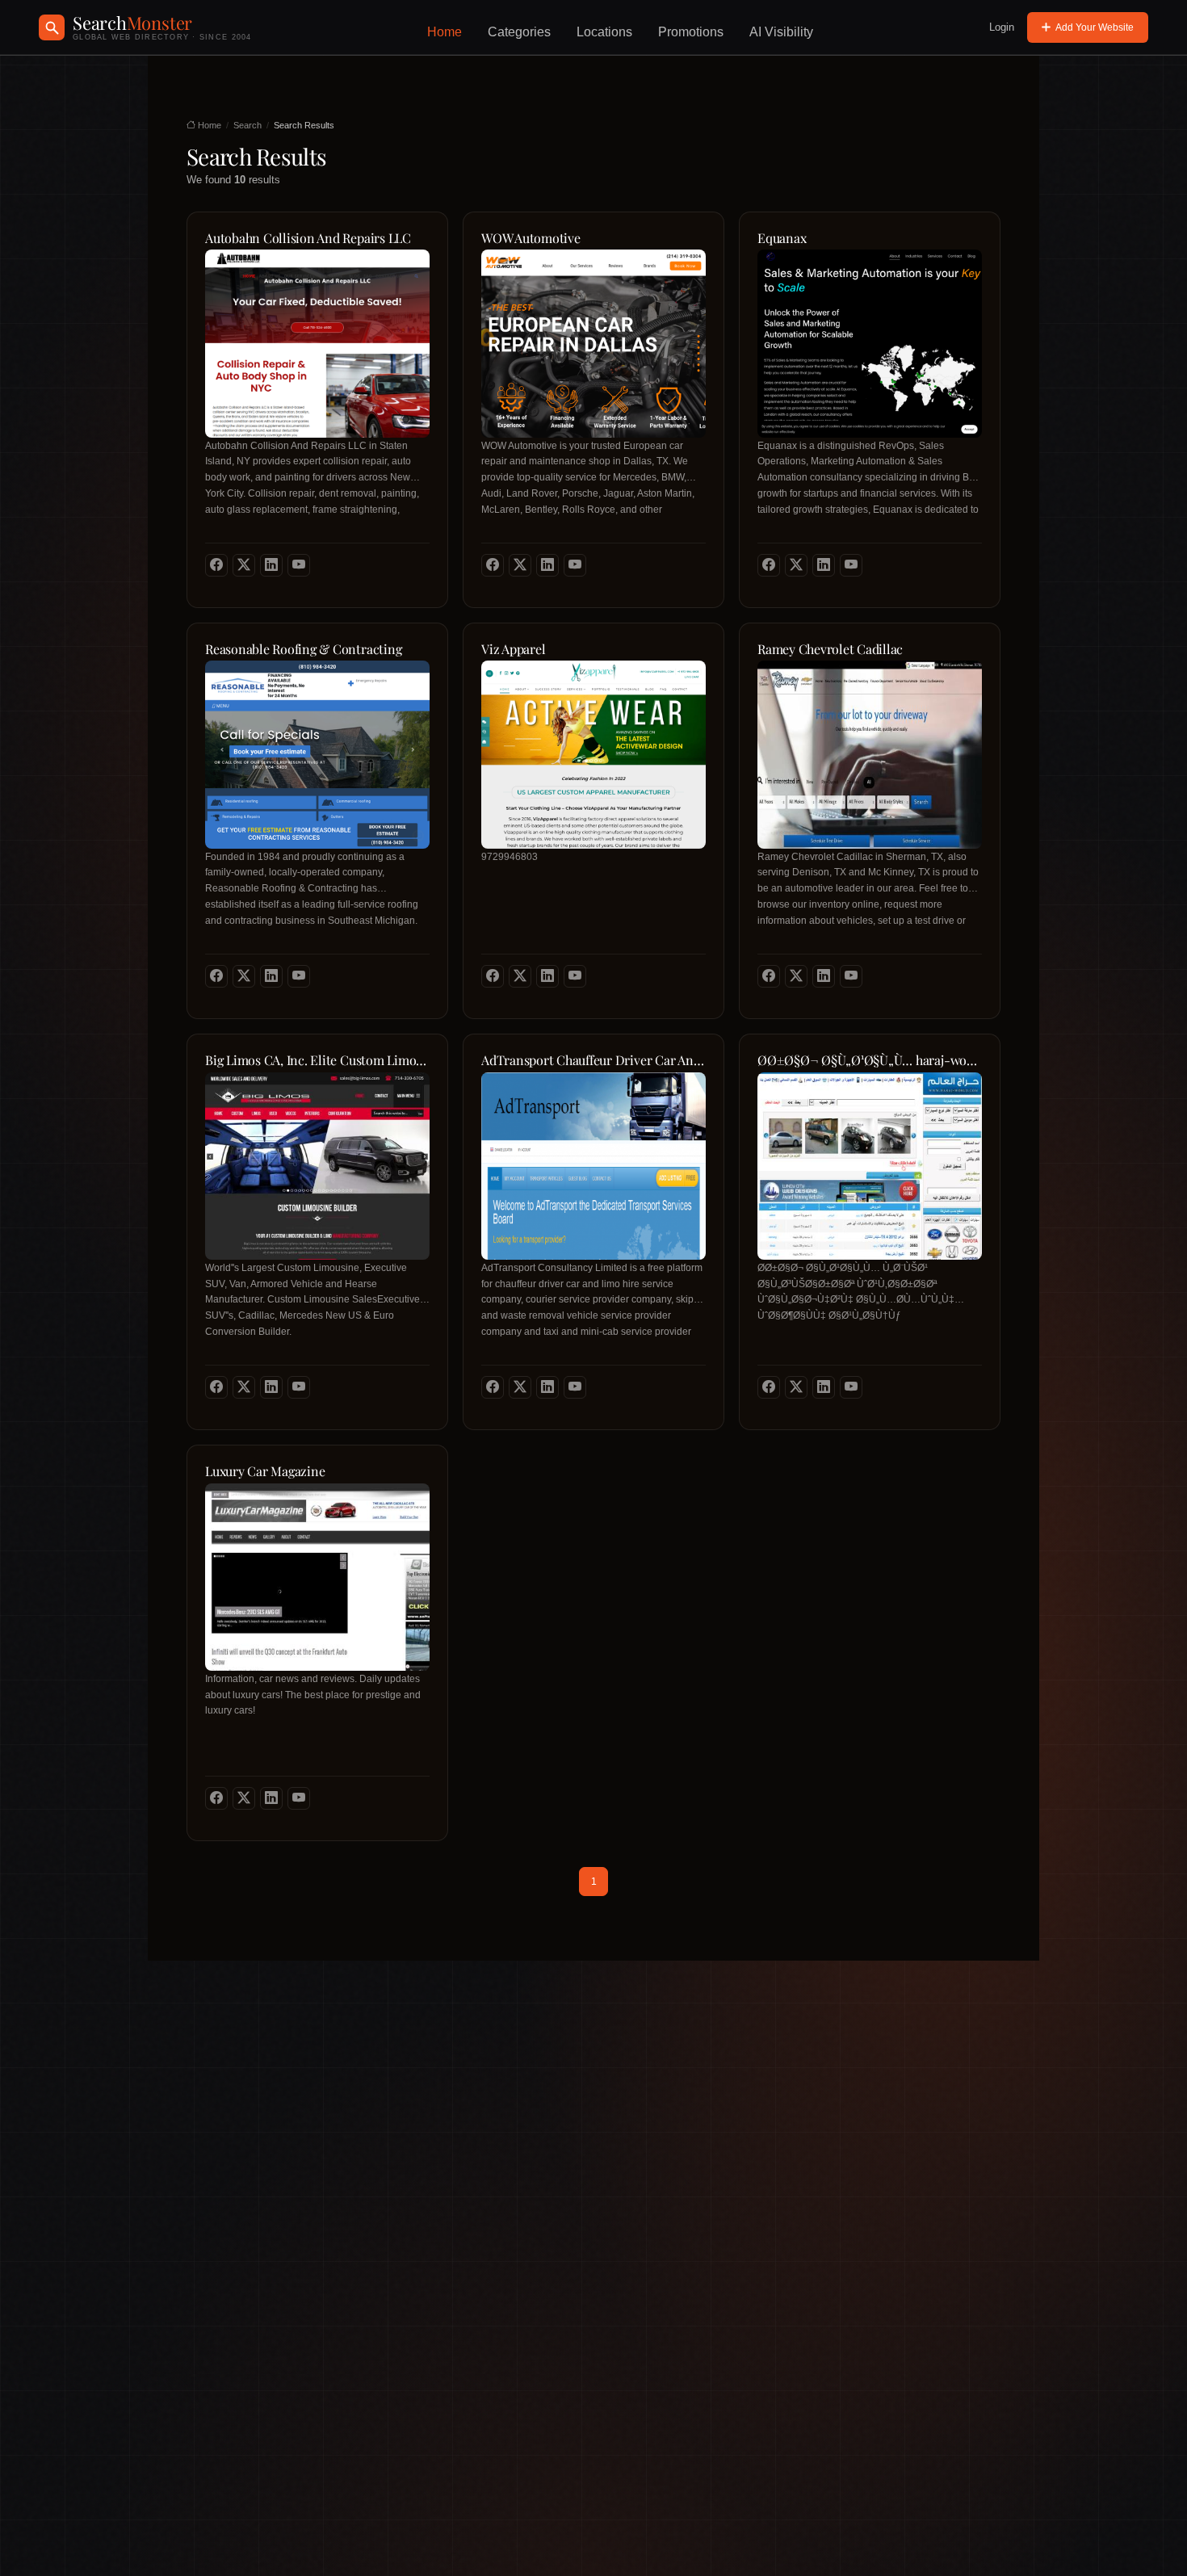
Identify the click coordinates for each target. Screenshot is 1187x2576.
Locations (604, 32)
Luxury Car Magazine (265, 1471)
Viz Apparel (513, 649)
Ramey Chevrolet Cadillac (830, 649)
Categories (519, 32)
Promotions (691, 32)
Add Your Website (1095, 27)
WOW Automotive (531, 238)
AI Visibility (781, 32)
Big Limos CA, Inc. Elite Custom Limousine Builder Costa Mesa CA (317, 1060)
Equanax (782, 238)
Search (247, 125)
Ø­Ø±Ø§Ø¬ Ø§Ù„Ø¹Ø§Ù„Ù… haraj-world (870, 1060)
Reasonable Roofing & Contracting (303, 649)
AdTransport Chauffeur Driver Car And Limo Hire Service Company (593, 1060)
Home (445, 32)
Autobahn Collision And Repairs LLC (308, 238)
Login (1002, 27)
